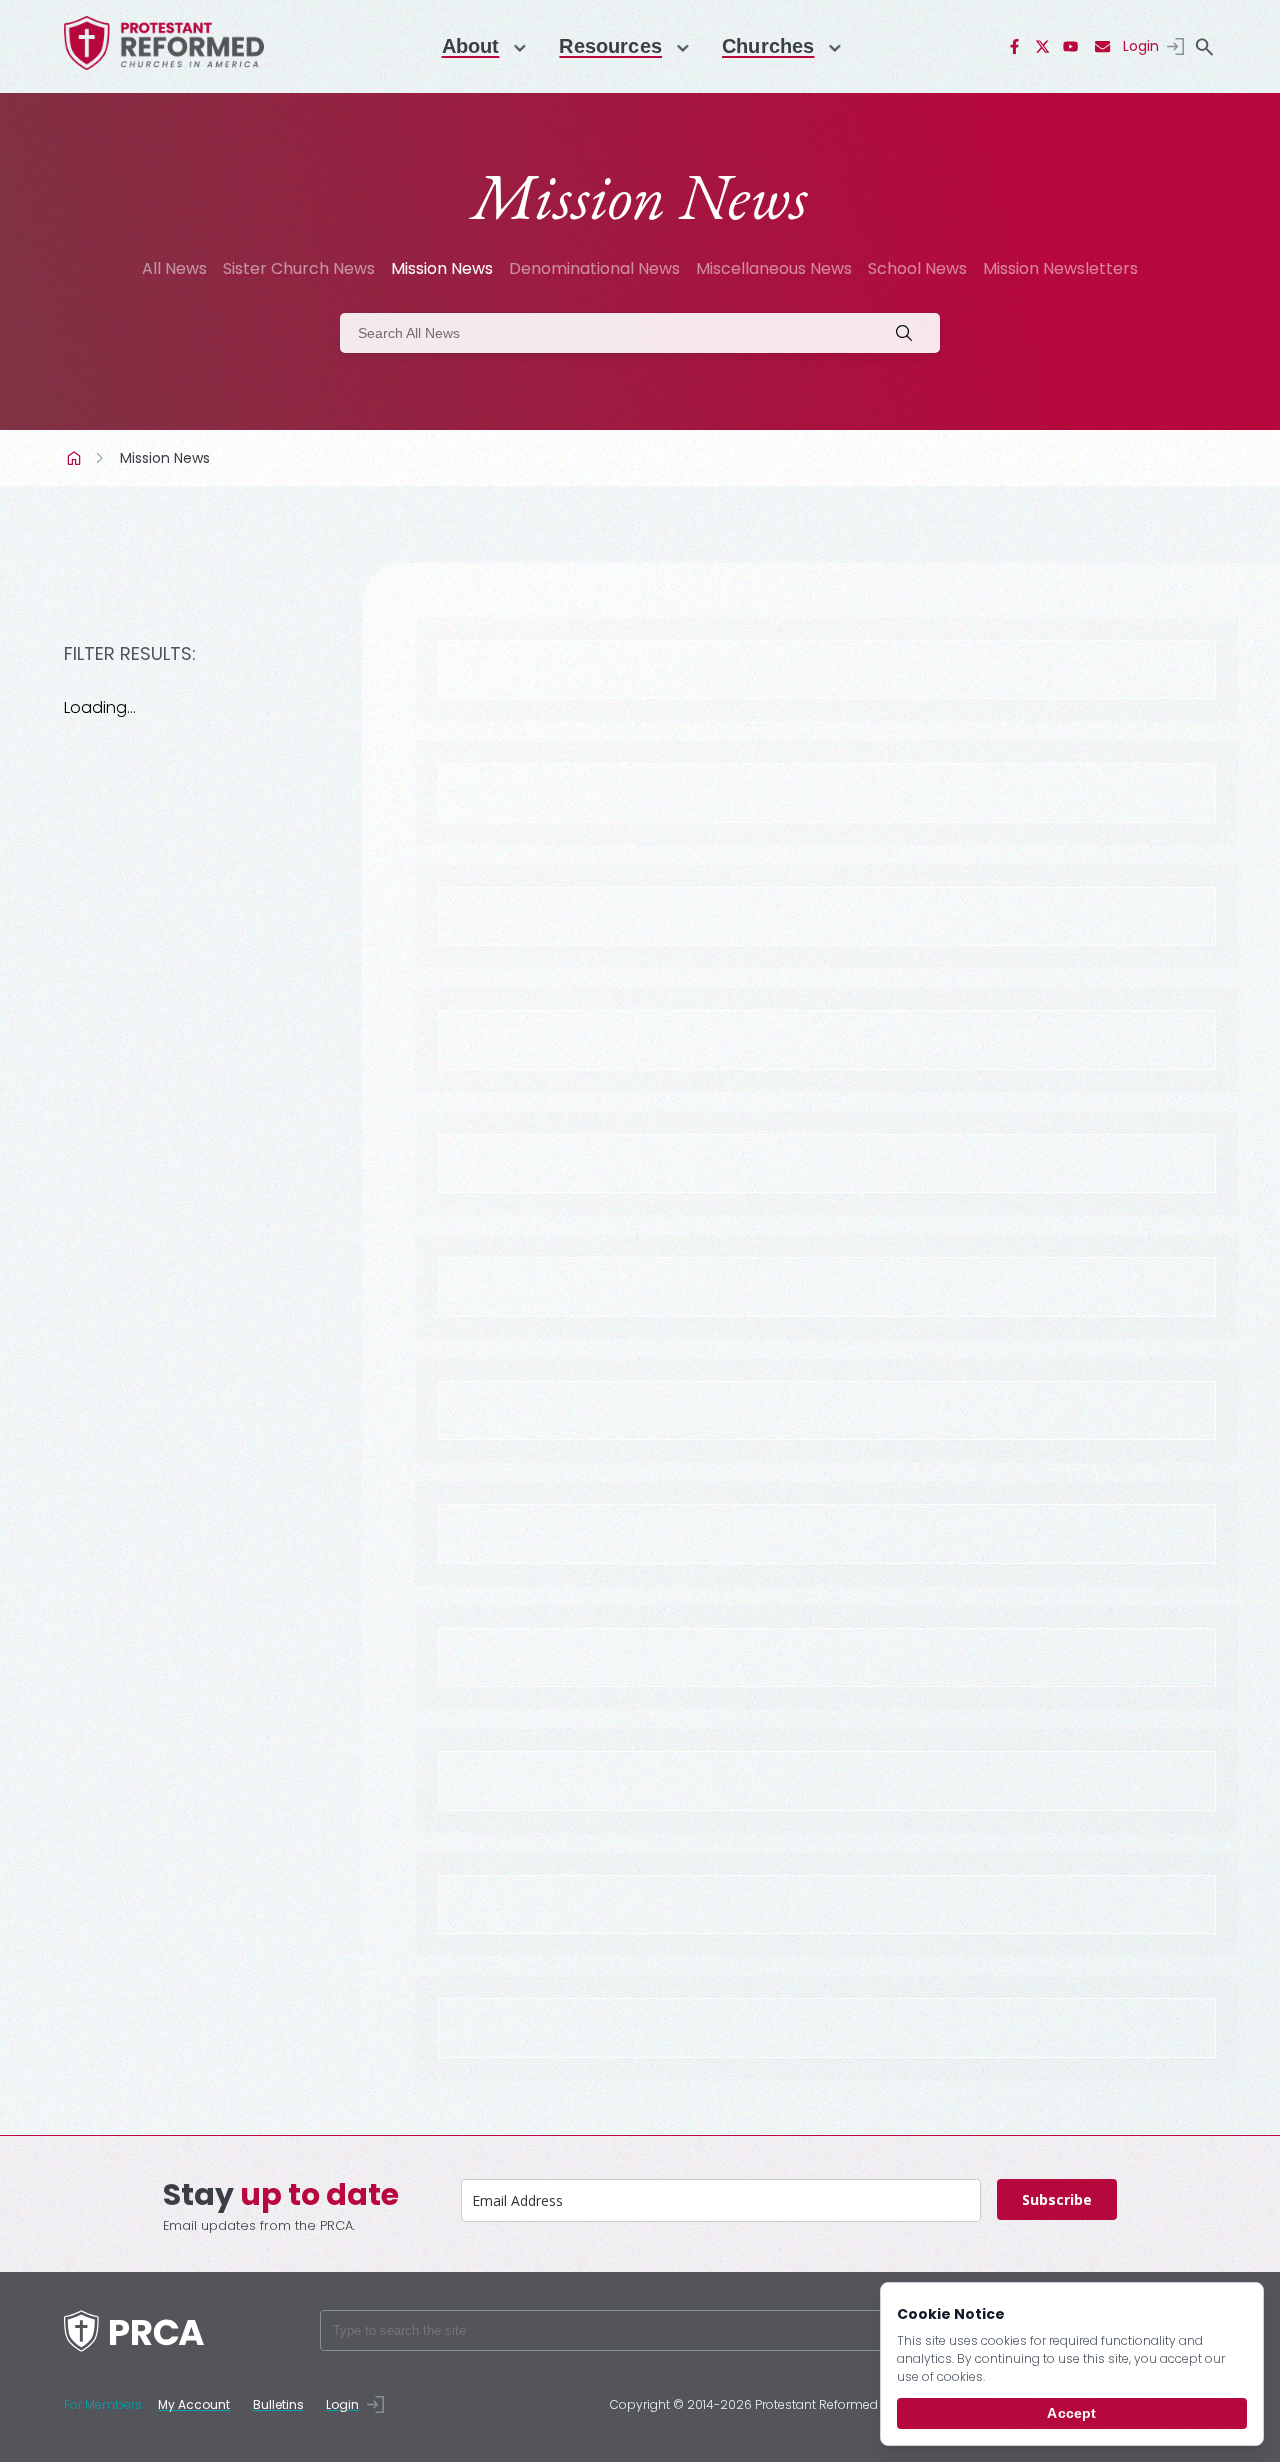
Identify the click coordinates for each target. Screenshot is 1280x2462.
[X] (1043, 47)
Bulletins (278, 2404)
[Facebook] (1015, 47)
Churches (768, 46)
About (471, 46)
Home (76, 458)
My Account (194, 2404)
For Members (103, 2404)
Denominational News (594, 268)
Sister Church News (299, 268)
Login (1141, 46)
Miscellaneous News (774, 268)
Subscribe (1057, 2199)
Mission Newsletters (1060, 268)
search (1204, 47)
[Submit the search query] (910, 333)
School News (917, 268)
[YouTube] (1071, 47)
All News (174, 268)
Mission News (442, 268)
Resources (610, 46)
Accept (1071, 2413)
